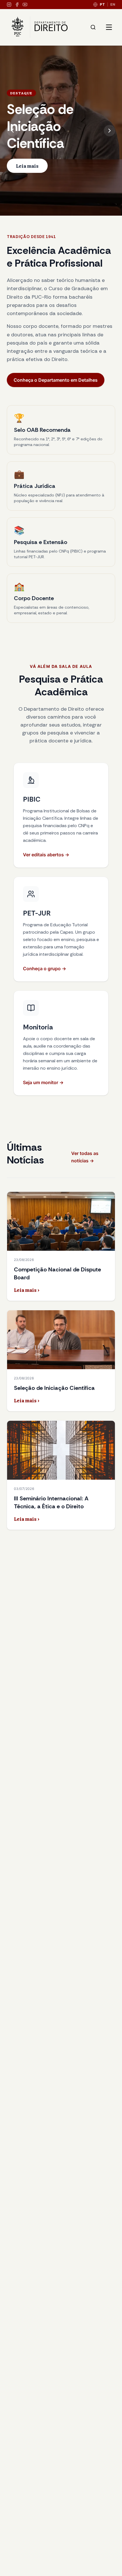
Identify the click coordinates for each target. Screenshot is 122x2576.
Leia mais (27, 166)
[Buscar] (93, 27)
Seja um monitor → (43, 1082)
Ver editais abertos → (46, 855)
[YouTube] (25, 5)
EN (113, 4)
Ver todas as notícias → (85, 1157)
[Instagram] (9, 5)
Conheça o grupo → (45, 969)
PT (102, 4)
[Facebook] (17, 5)
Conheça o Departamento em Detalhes (56, 380)
